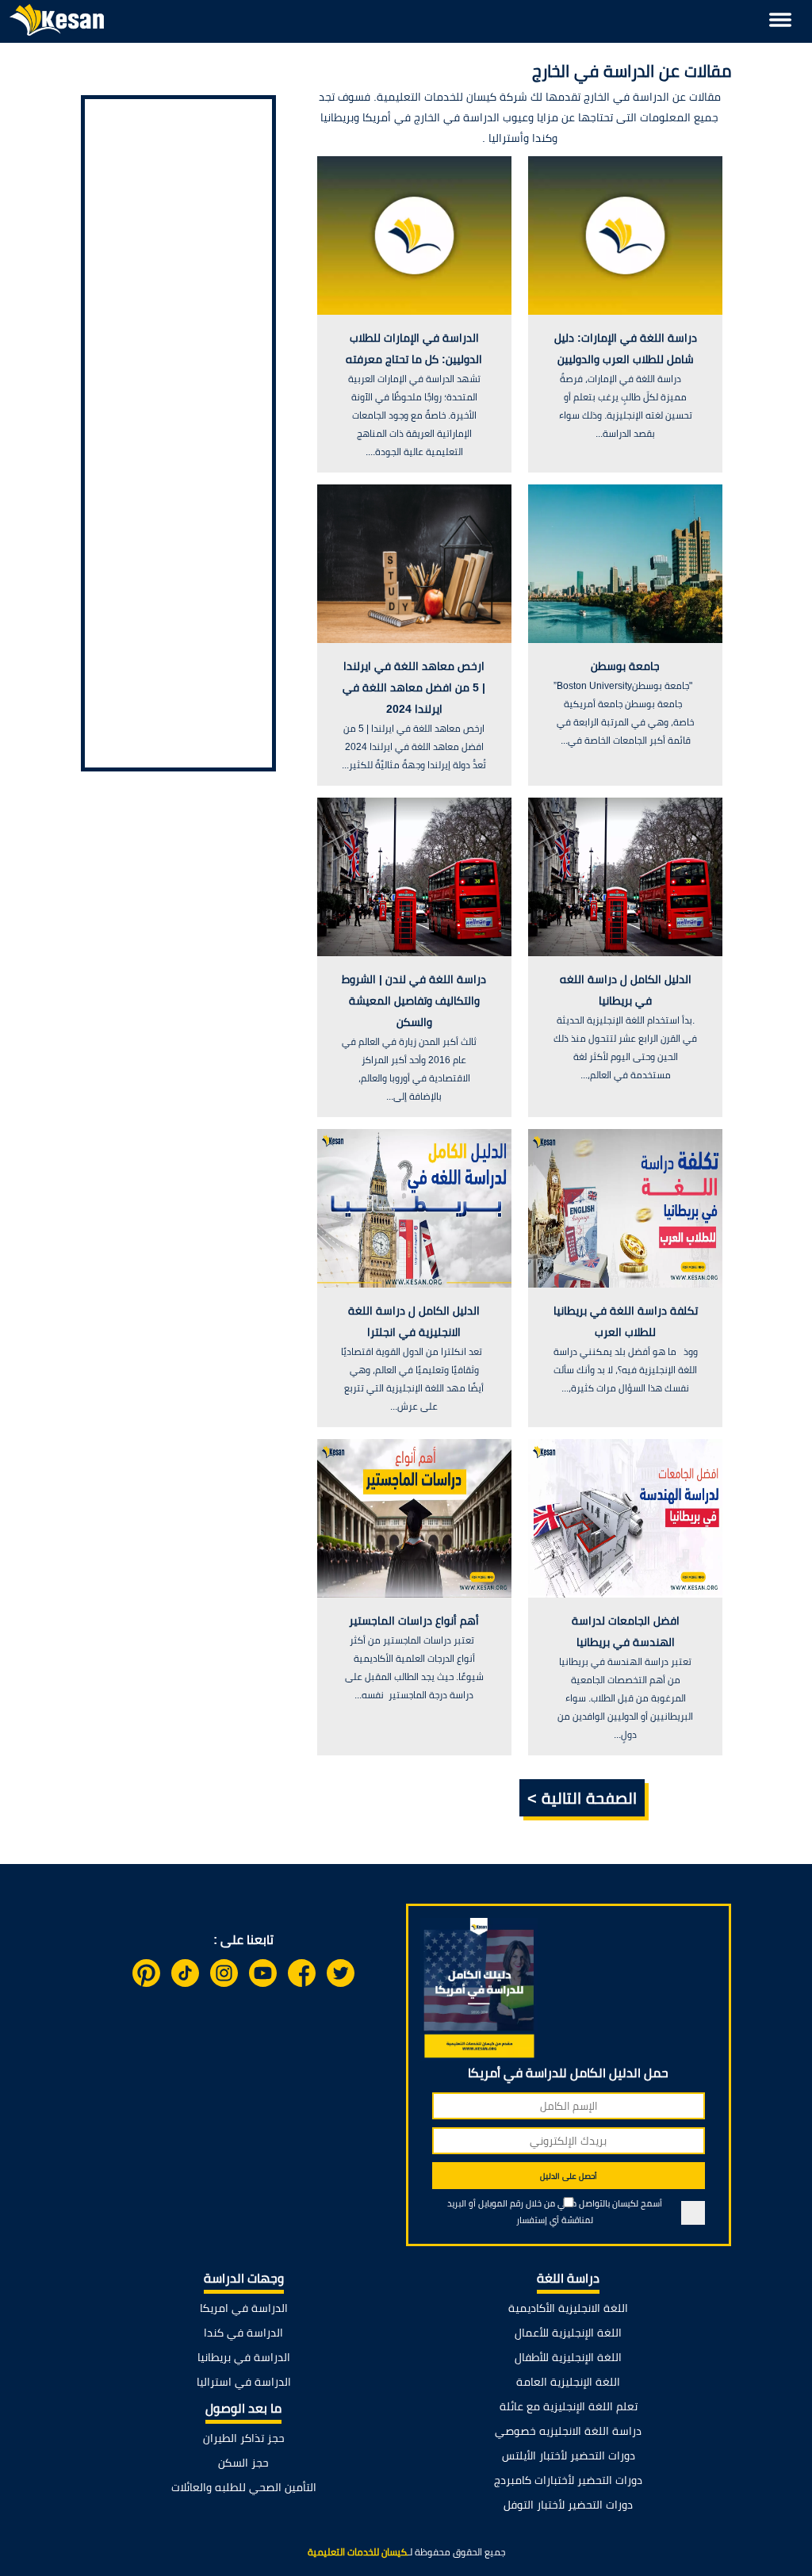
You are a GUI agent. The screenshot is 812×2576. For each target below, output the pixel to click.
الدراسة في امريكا (244, 2308)
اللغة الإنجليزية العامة (568, 2382)
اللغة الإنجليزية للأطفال (568, 2357)
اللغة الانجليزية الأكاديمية (568, 2308)
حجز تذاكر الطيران (244, 2438)
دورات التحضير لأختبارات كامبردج (568, 2480)
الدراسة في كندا (243, 2333)
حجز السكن (243, 2463)
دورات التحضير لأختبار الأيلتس (569, 2455)
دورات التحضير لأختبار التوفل (568, 2505)
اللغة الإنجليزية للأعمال (568, 2333)
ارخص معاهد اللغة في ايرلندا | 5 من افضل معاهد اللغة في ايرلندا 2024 (414, 687)
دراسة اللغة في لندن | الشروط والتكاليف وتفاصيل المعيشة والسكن (414, 1001)
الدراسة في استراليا (244, 2382)
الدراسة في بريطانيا (244, 2357)
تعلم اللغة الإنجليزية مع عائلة (569, 2406)
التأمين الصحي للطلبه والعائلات (244, 2487)
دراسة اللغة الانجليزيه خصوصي (568, 2431)
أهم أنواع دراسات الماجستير (414, 1621)
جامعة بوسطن (625, 666)
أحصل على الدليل (569, 2176)
